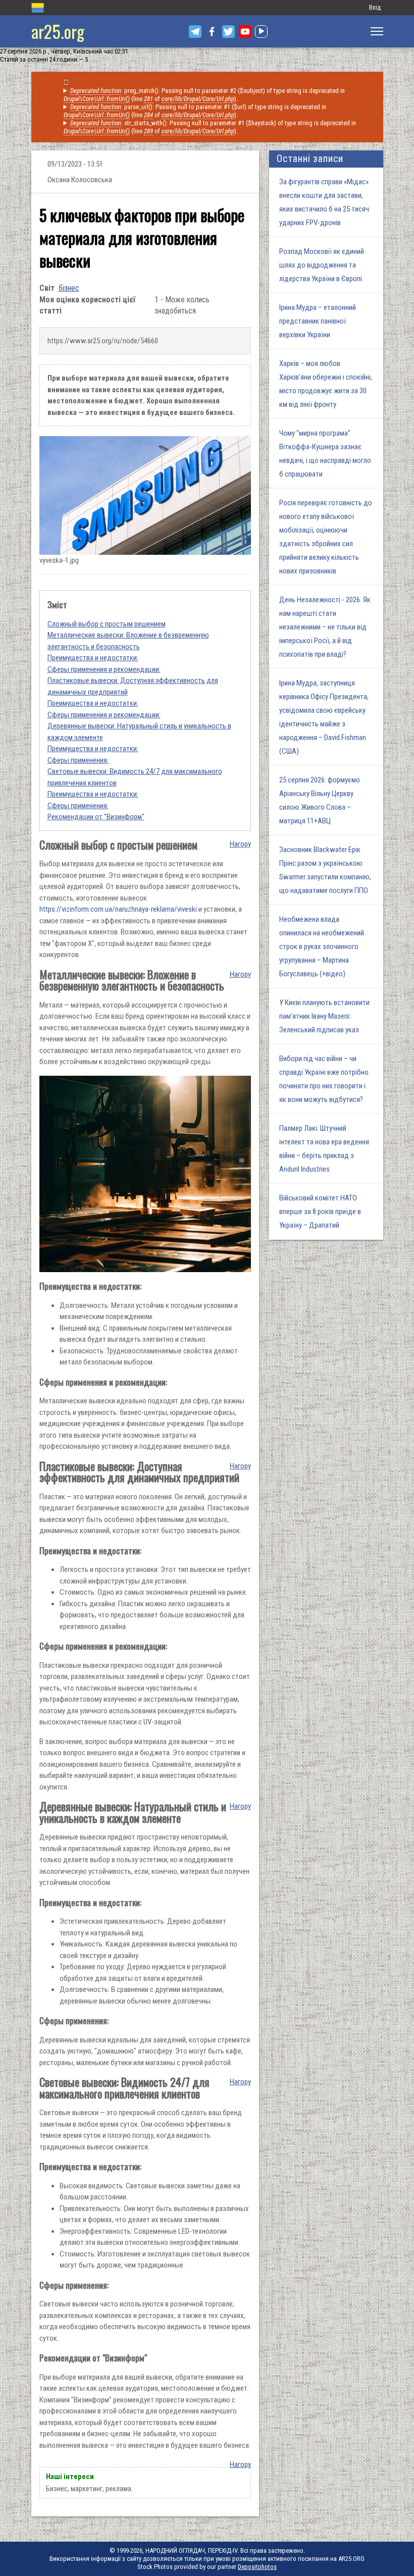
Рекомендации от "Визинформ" (96, 817)
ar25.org (58, 31)
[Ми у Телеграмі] (195, 32)
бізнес (69, 288)
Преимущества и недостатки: (93, 658)
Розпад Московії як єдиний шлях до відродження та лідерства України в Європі (322, 265)
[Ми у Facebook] (212, 32)
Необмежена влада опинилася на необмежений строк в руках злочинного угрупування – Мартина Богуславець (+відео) (322, 947)
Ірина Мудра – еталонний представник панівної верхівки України (318, 321)
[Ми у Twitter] (228, 32)
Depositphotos (257, 2567)
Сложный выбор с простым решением (107, 624)
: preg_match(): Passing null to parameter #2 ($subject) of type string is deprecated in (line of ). (204, 95)
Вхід (375, 7)
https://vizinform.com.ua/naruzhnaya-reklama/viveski (118, 909)
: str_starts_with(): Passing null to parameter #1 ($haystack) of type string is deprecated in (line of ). (210, 127)
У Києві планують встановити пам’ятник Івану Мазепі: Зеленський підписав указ (324, 1016)
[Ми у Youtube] (245, 32)
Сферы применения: (78, 760)
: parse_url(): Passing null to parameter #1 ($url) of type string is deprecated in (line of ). (195, 111)
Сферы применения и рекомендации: (104, 669)
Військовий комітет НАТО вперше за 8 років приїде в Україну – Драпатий (320, 1212)
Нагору (240, 844)
